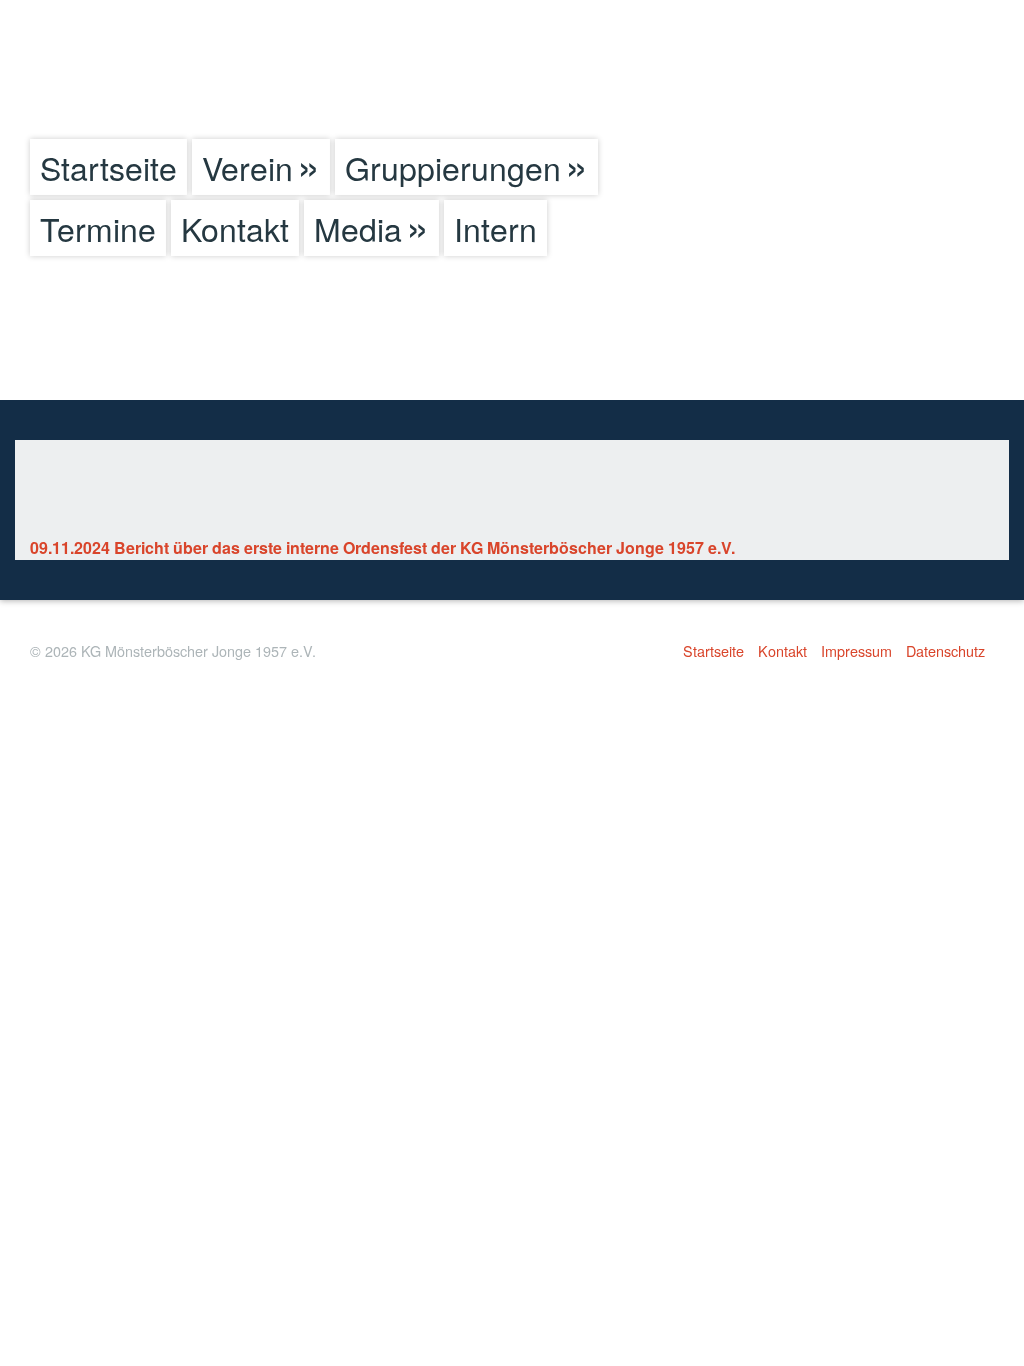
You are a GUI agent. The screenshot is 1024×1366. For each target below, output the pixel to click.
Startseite (108, 167)
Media (358, 228)
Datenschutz (945, 650)
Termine (98, 228)
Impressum (856, 650)
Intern (495, 228)
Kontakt (235, 228)
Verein (247, 167)
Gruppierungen (453, 167)
